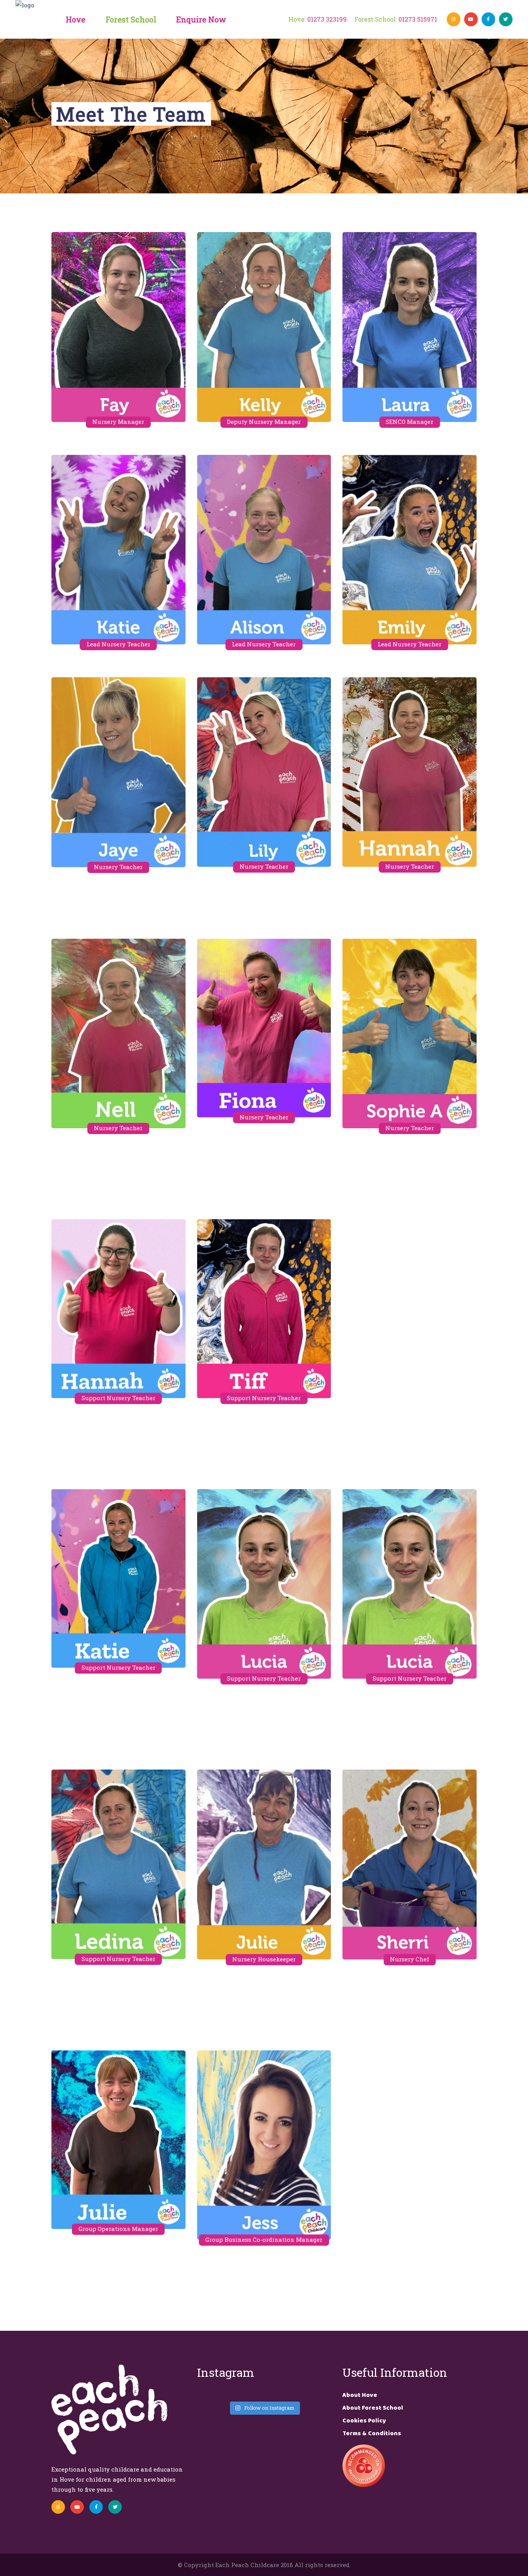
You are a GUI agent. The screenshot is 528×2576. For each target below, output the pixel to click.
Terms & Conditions (372, 2433)
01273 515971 (418, 19)
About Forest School (373, 2408)
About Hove (360, 2395)
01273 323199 (327, 19)
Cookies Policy (364, 2421)
